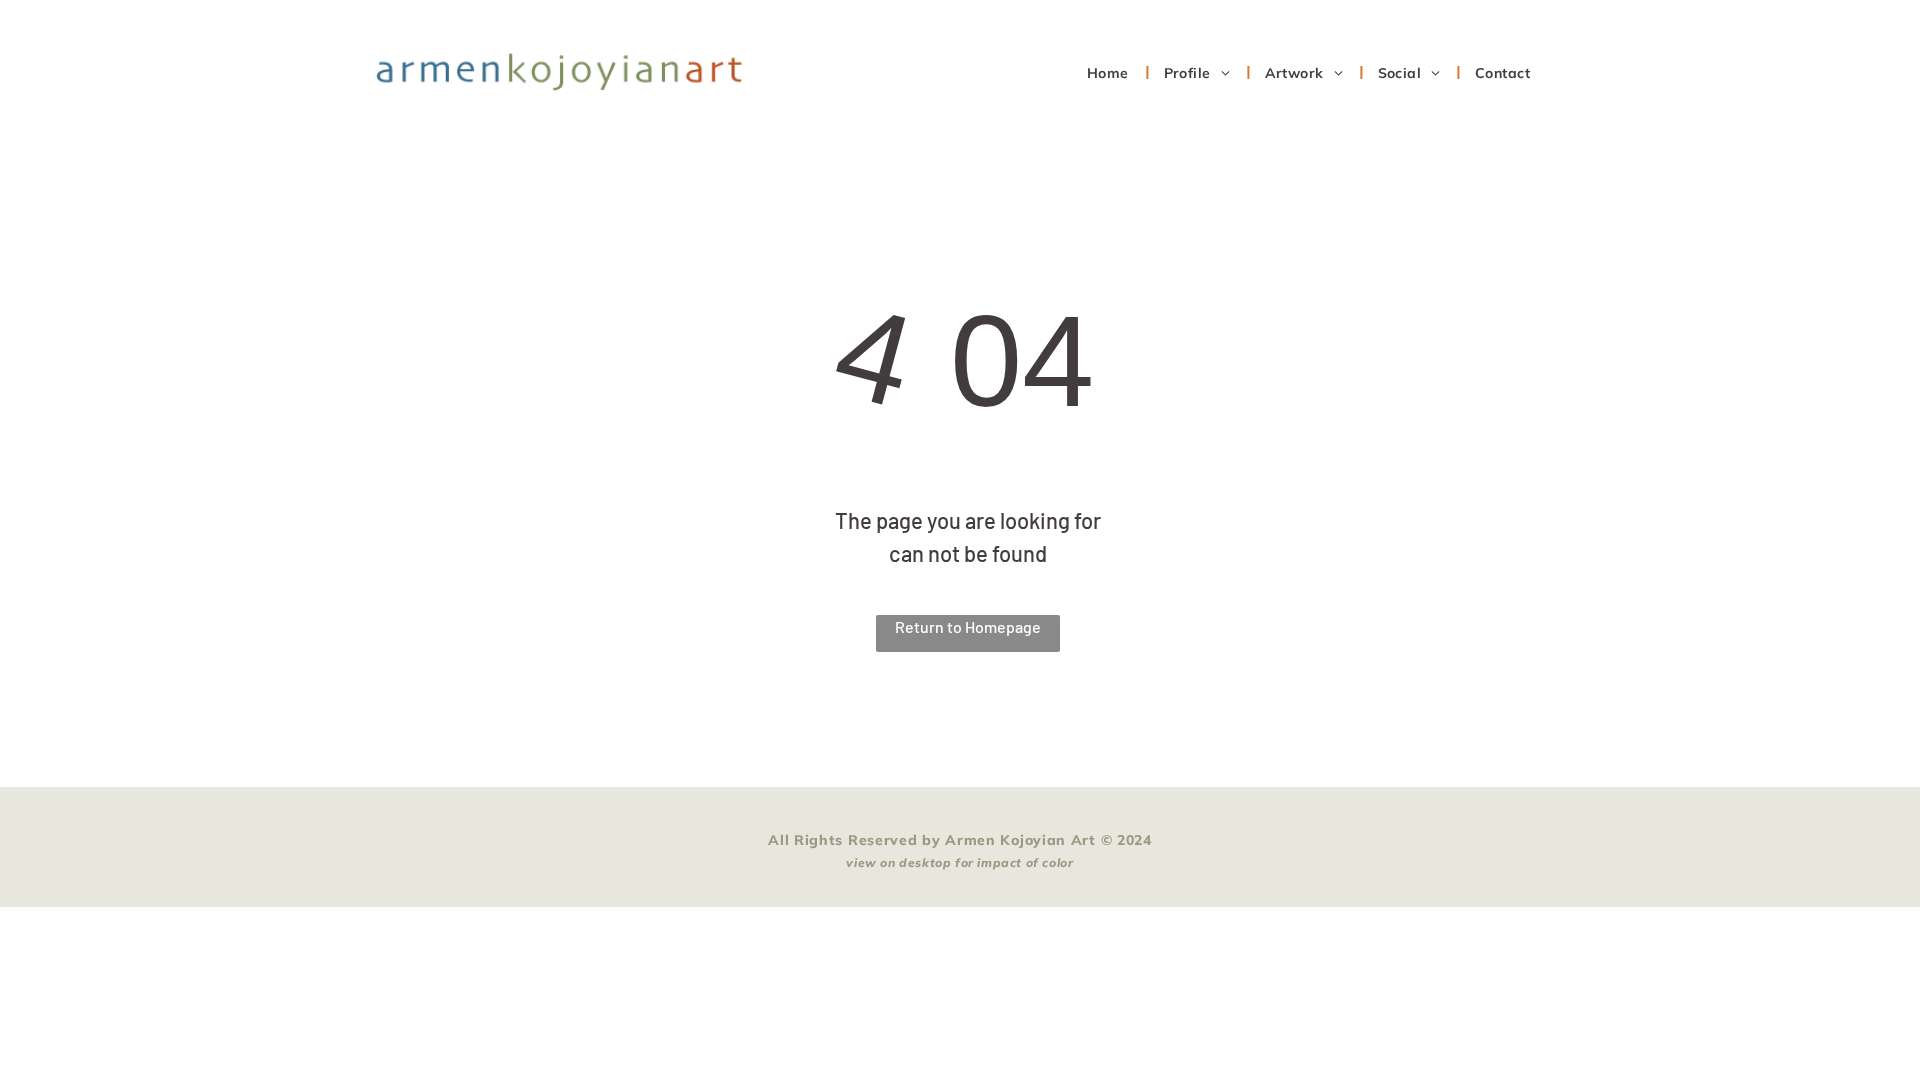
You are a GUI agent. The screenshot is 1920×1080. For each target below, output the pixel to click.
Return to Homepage (968, 626)
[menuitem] (1110, 72)
